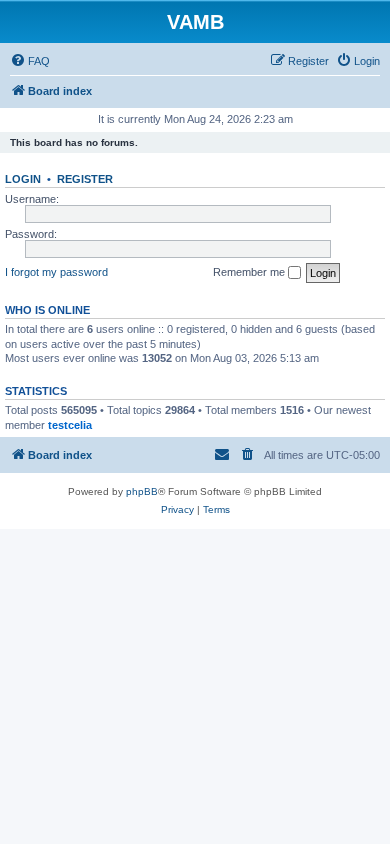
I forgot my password (56, 272)
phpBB (142, 491)
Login (23, 179)
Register (85, 179)
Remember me (250, 272)
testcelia (70, 425)
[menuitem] (30, 61)
